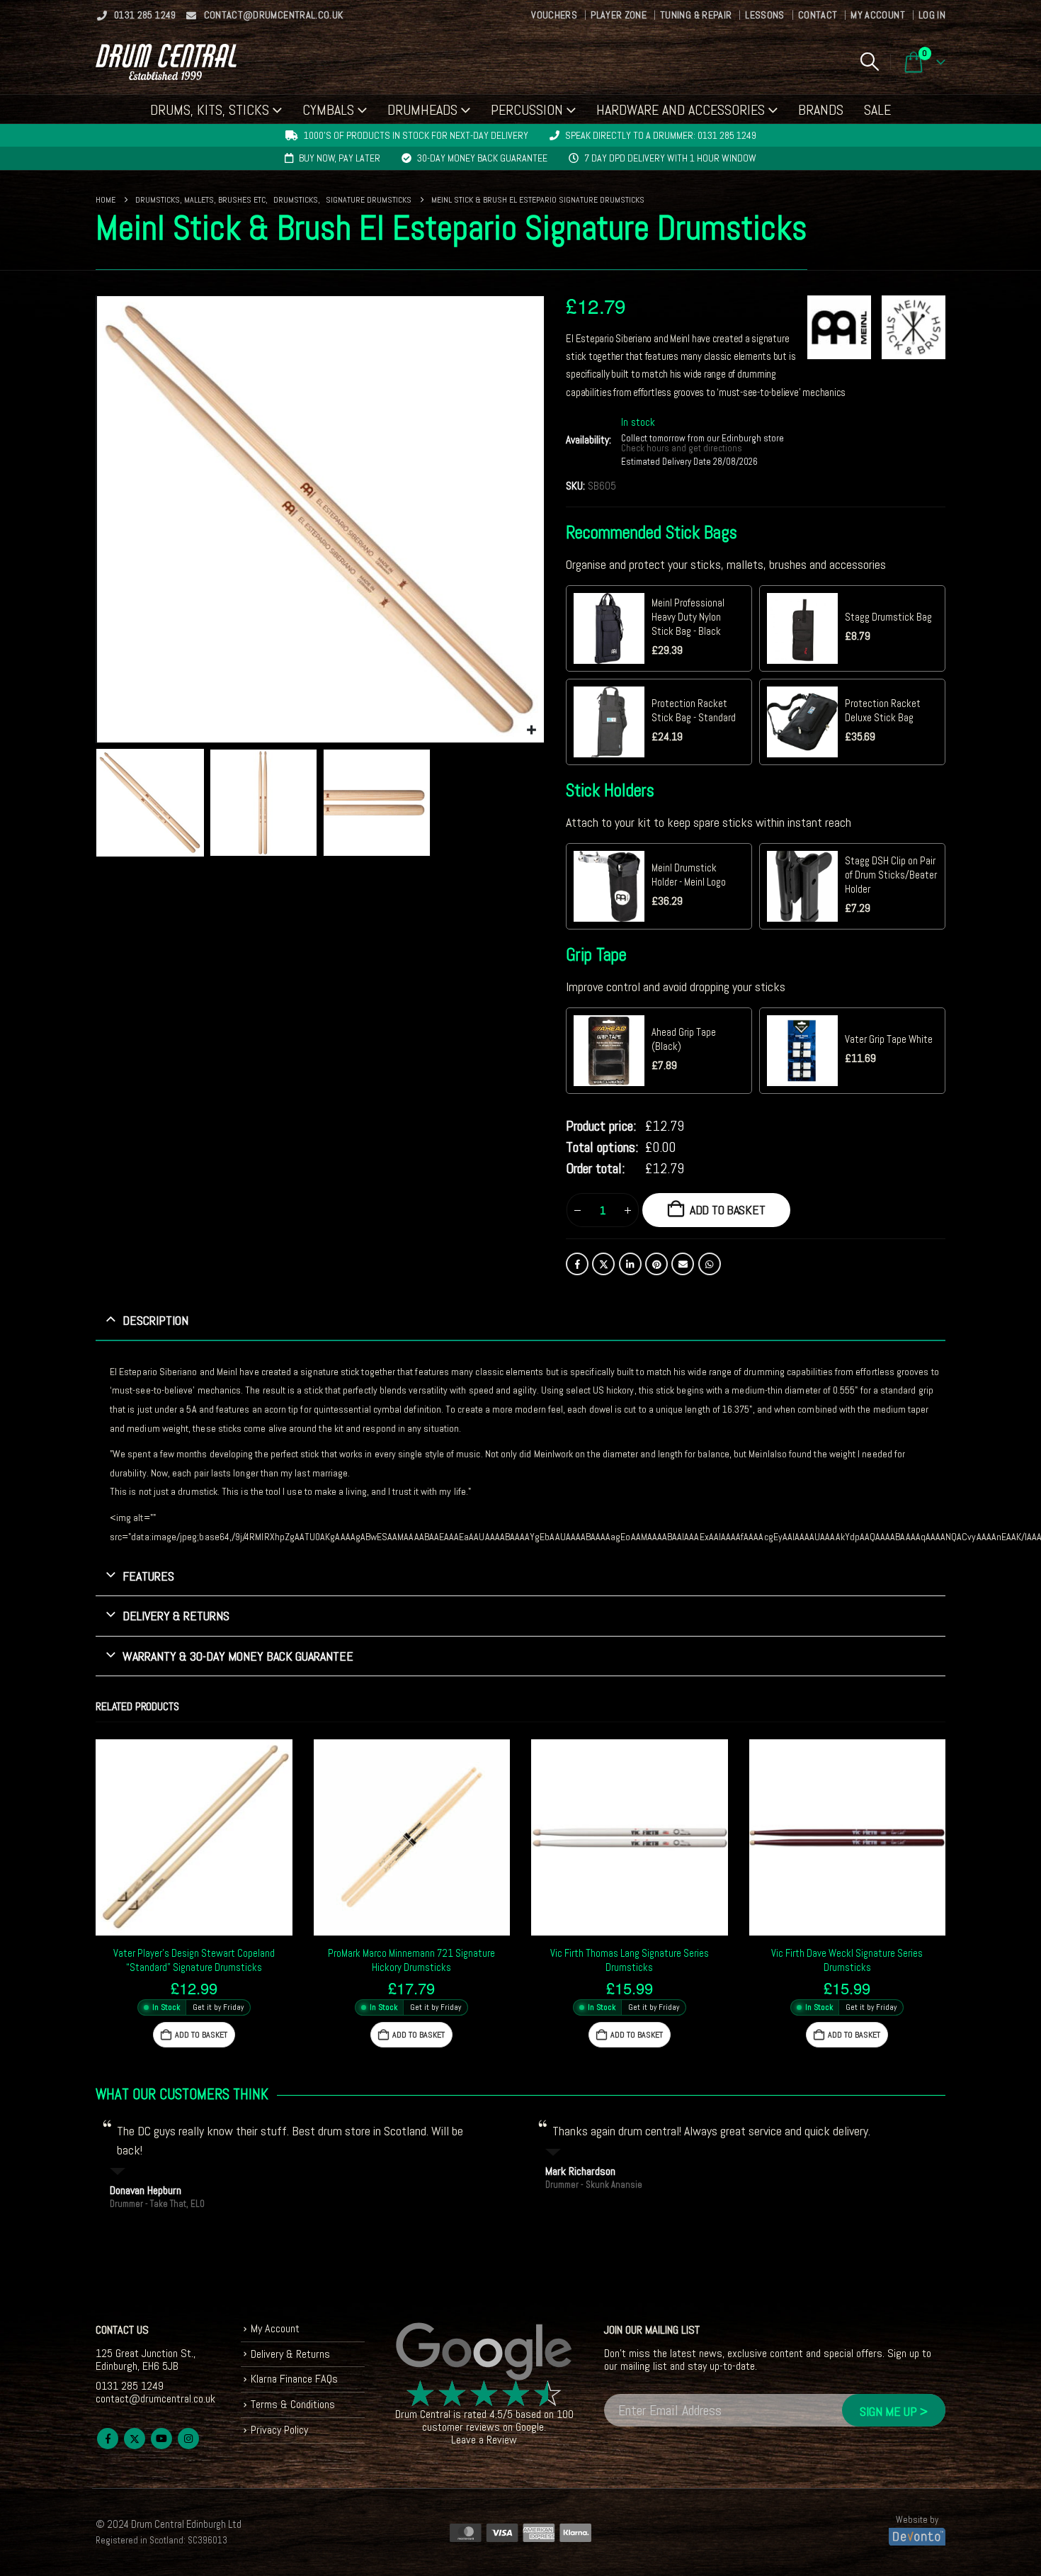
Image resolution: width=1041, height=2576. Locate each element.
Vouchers (554, 15)
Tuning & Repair (696, 15)
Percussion (527, 110)
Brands (821, 110)
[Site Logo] (166, 62)
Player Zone (619, 15)
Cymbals (328, 110)
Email (683, 1264)
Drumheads (422, 110)
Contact (818, 15)
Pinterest (656, 1264)
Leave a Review (484, 2440)
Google (530, 2427)
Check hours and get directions (683, 448)
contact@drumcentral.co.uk (274, 15)
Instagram (188, 2439)
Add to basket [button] (201, 2035)
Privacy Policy (279, 2430)
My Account (878, 15)
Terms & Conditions (293, 2404)
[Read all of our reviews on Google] (484, 2352)
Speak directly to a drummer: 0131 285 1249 (661, 135)
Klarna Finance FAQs (294, 2379)
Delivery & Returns (290, 2354)
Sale (877, 110)
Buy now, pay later (340, 158)
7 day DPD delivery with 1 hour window (670, 158)
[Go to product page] (194, 1838)
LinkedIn (630, 1264)
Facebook (577, 1264)
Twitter (603, 1264)
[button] (869, 62)
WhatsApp (710, 1264)
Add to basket (728, 1210)
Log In (932, 15)
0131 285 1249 (145, 15)
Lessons (764, 15)
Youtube (161, 2439)
